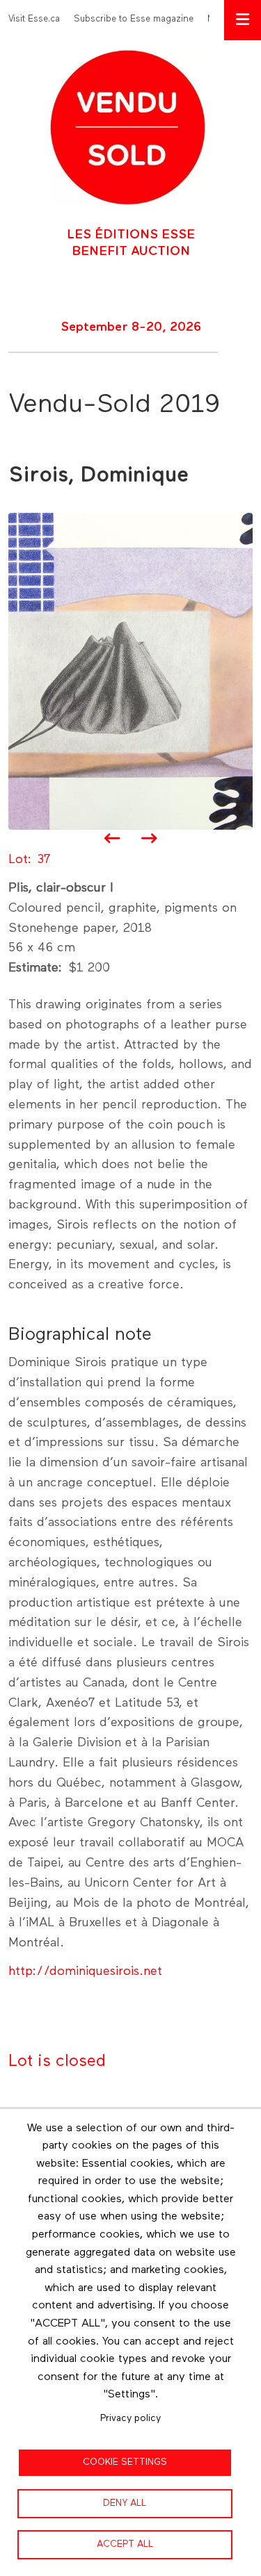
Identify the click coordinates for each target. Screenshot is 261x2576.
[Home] (127, 126)
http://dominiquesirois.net (85, 1971)
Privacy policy (130, 2418)
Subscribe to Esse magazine (134, 19)
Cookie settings (125, 2462)
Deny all (125, 2503)
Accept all (125, 2544)
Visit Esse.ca (34, 19)
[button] (130, 671)
